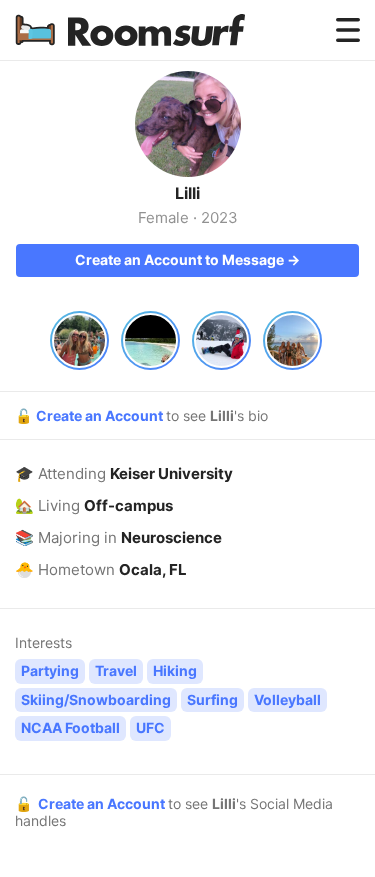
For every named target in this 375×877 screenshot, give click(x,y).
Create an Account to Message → (187, 259)
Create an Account (101, 415)
